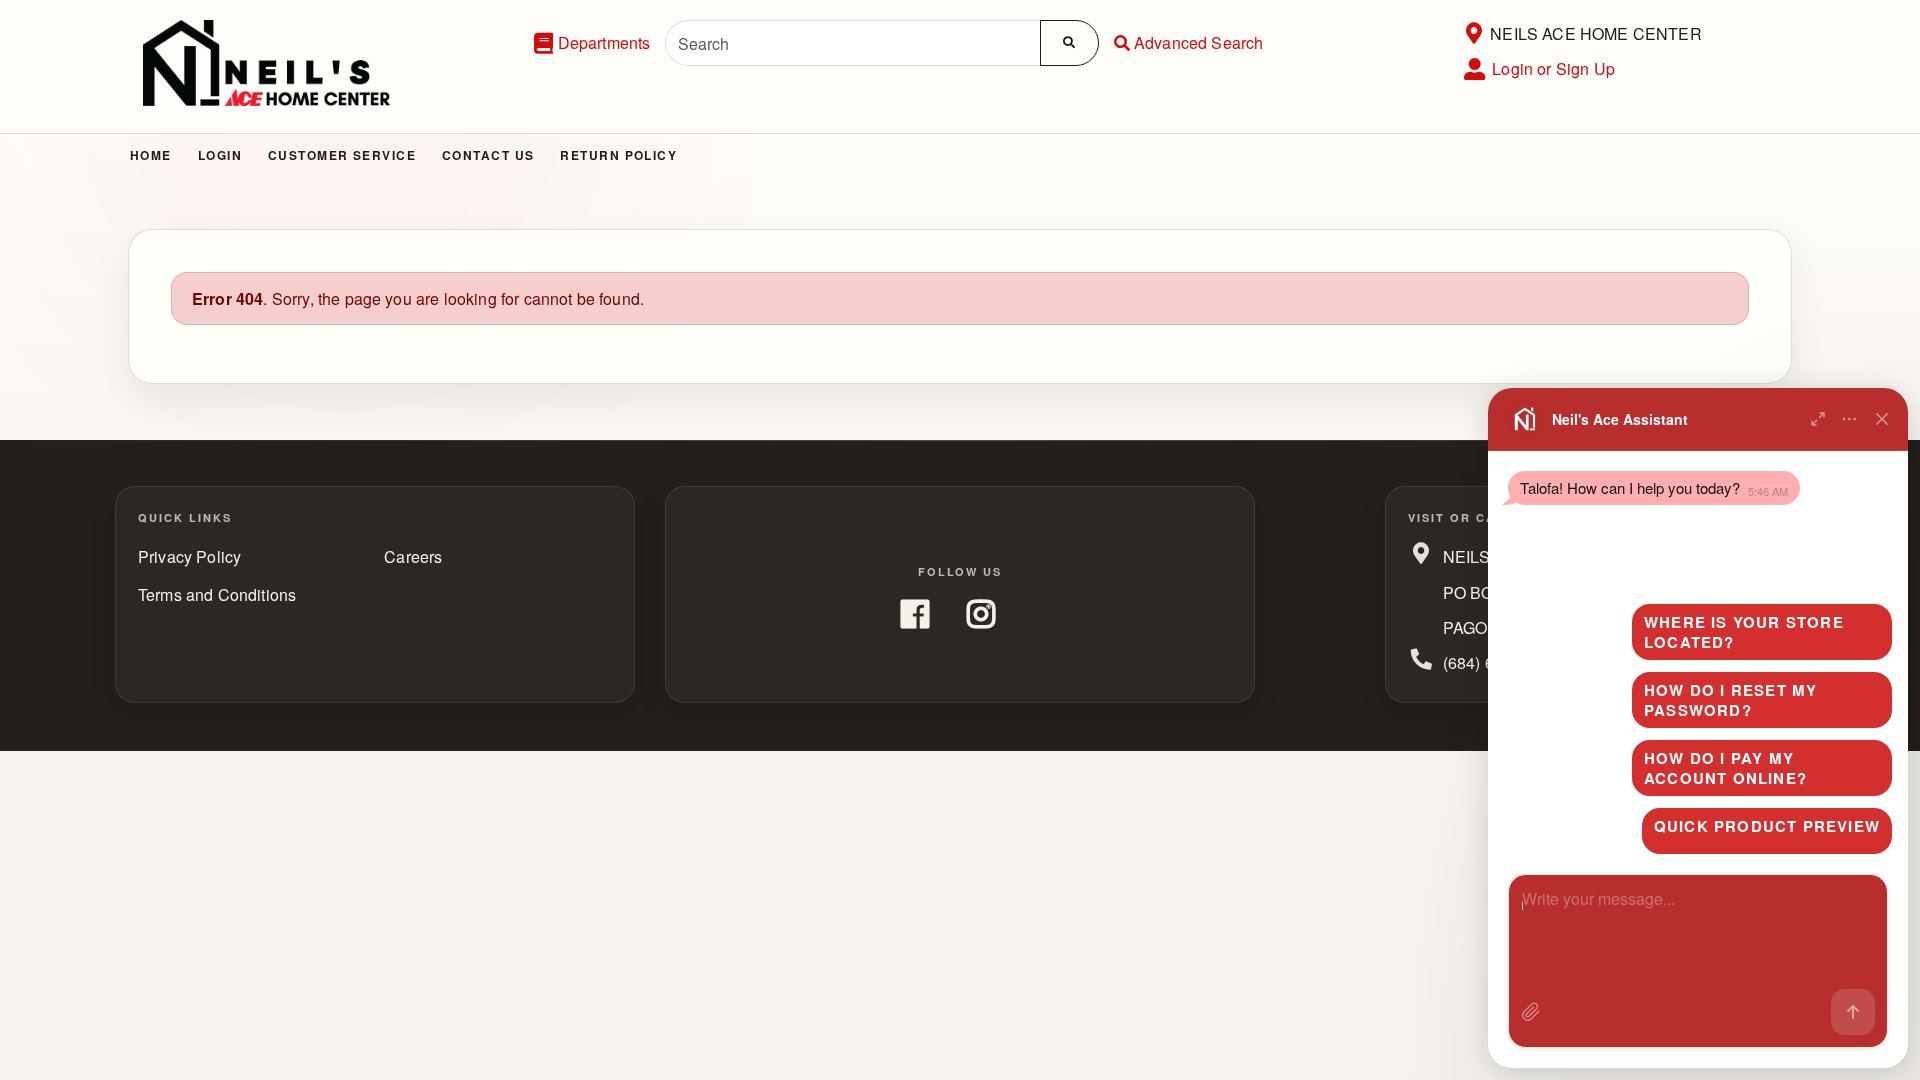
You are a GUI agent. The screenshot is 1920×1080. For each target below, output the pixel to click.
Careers (413, 556)
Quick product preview (1767, 826)
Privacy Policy (189, 556)
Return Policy (618, 155)
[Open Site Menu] (1473, 33)
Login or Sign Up (1553, 68)
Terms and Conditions (217, 594)
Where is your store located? (1744, 632)
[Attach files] (1531, 1012)
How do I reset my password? (1730, 700)
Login (220, 155)
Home (151, 155)
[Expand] (1818, 419)
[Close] (1882, 419)
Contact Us (488, 155)
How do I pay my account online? (1725, 768)
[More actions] (1850, 419)
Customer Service (342, 155)
